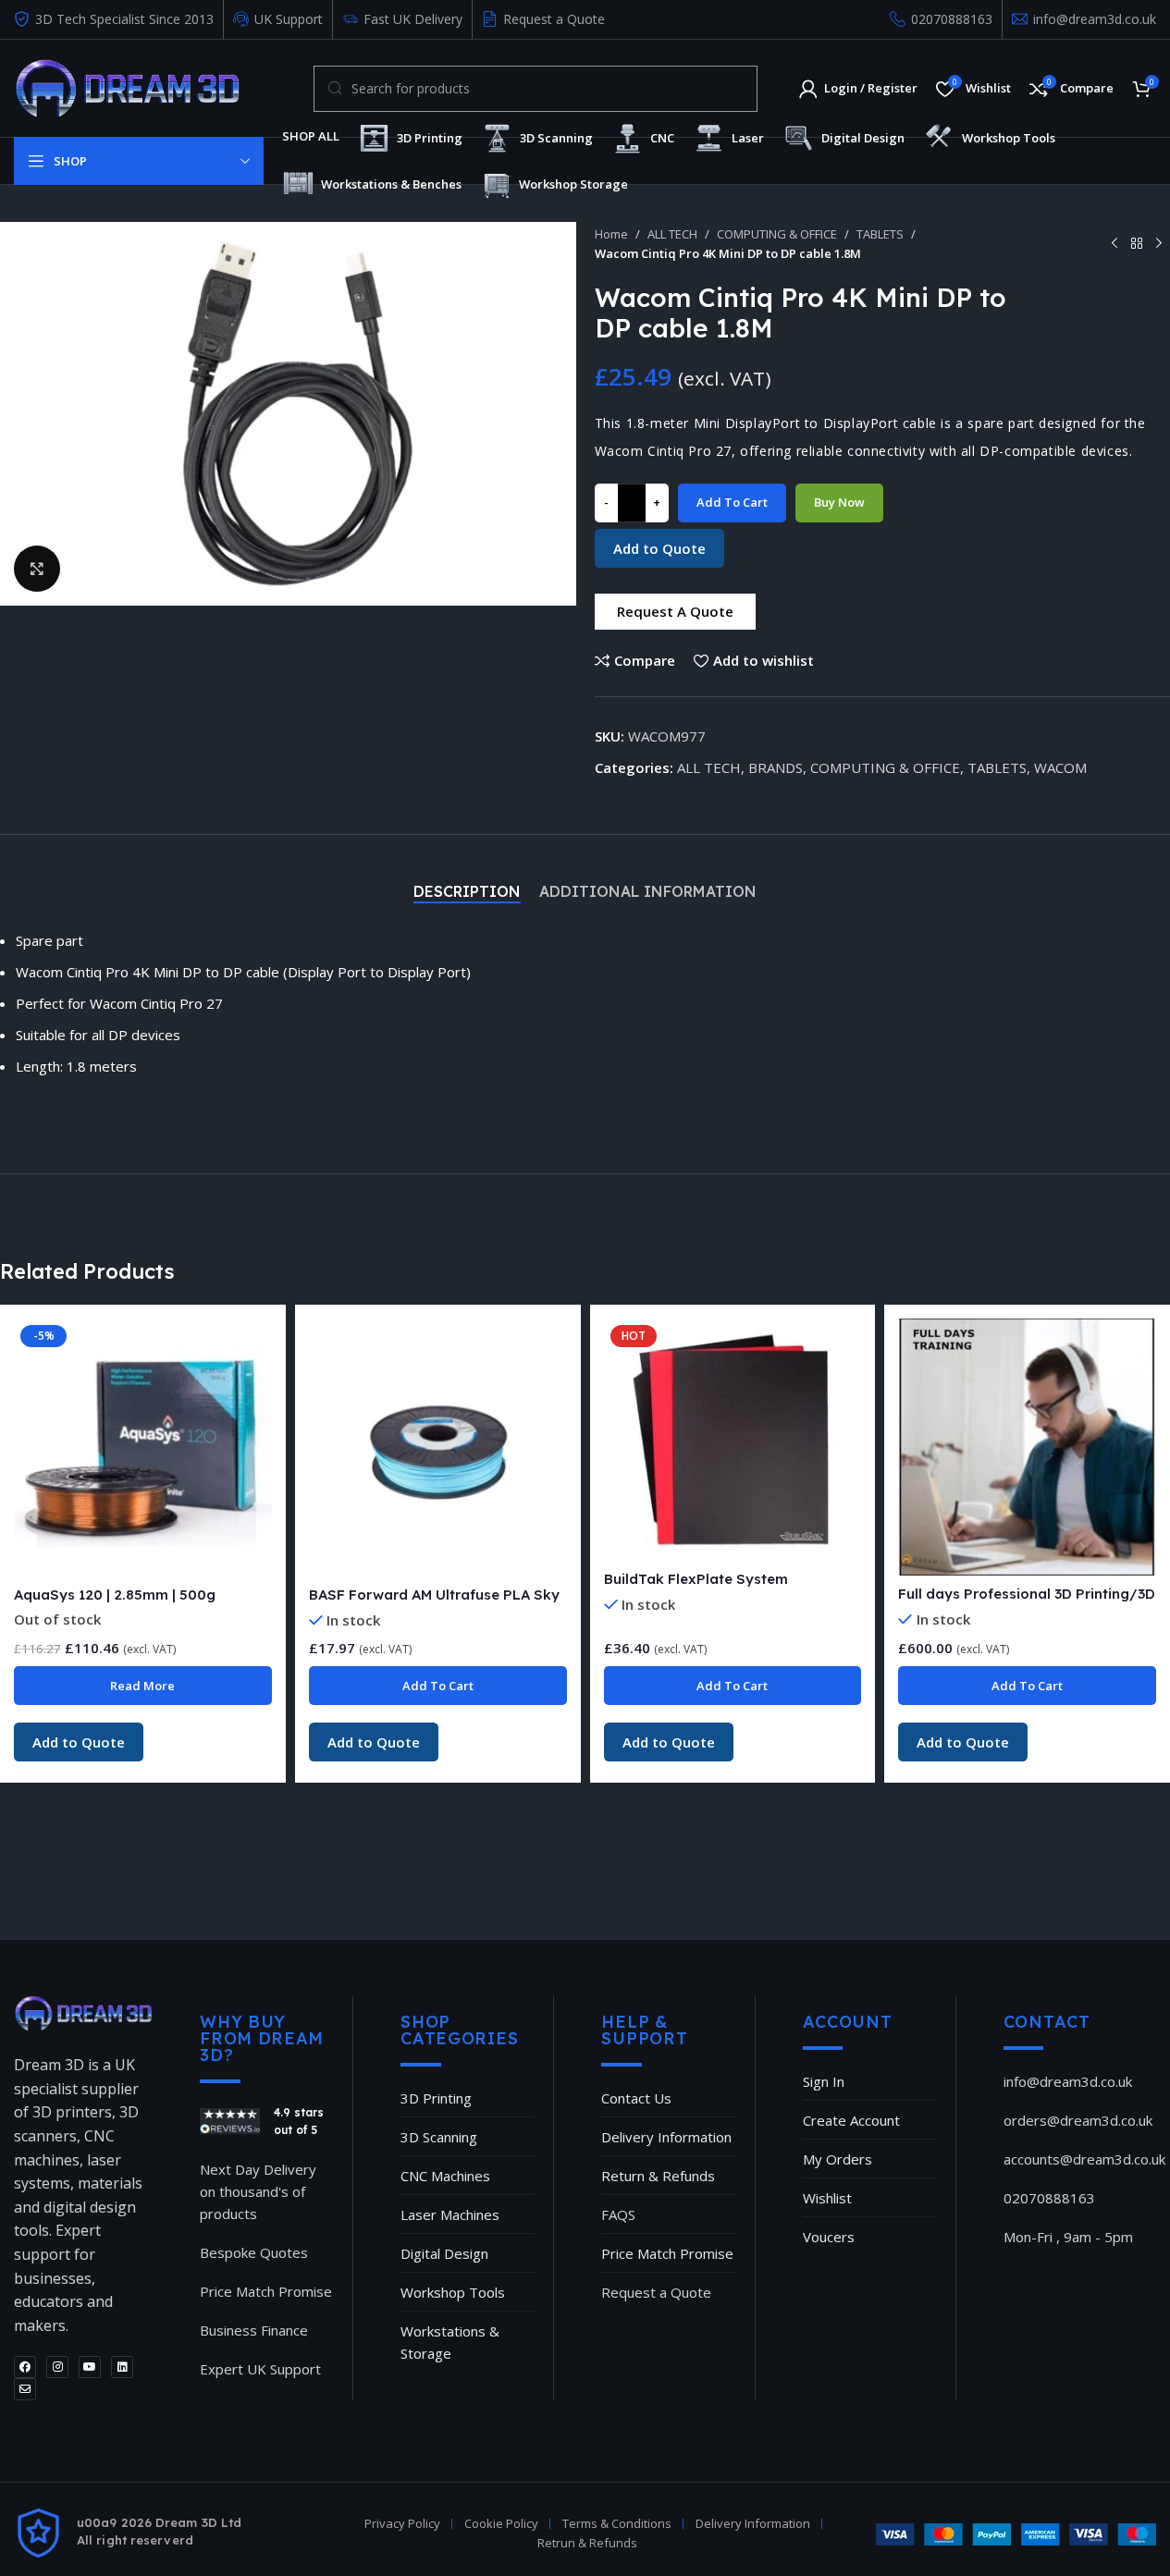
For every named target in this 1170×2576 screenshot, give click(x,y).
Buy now (839, 502)
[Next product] (1159, 243)
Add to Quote (659, 548)
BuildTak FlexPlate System (696, 1579)
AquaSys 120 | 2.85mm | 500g (115, 1595)
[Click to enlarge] (37, 569)
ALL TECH (672, 234)
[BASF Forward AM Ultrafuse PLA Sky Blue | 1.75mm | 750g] (438, 1447)
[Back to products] (1137, 243)
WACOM (1060, 767)
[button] (675, 612)
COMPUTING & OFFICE (777, 234)
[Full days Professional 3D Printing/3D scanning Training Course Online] (1027, 1447)
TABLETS (880, 234)
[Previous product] (1115, 243)
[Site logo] (127, 87)
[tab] (467, 891)
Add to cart (732, 502)
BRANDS (776, 767)
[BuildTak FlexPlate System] (733, 1440)
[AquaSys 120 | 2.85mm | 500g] (143, 1447)
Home (611, 234)
